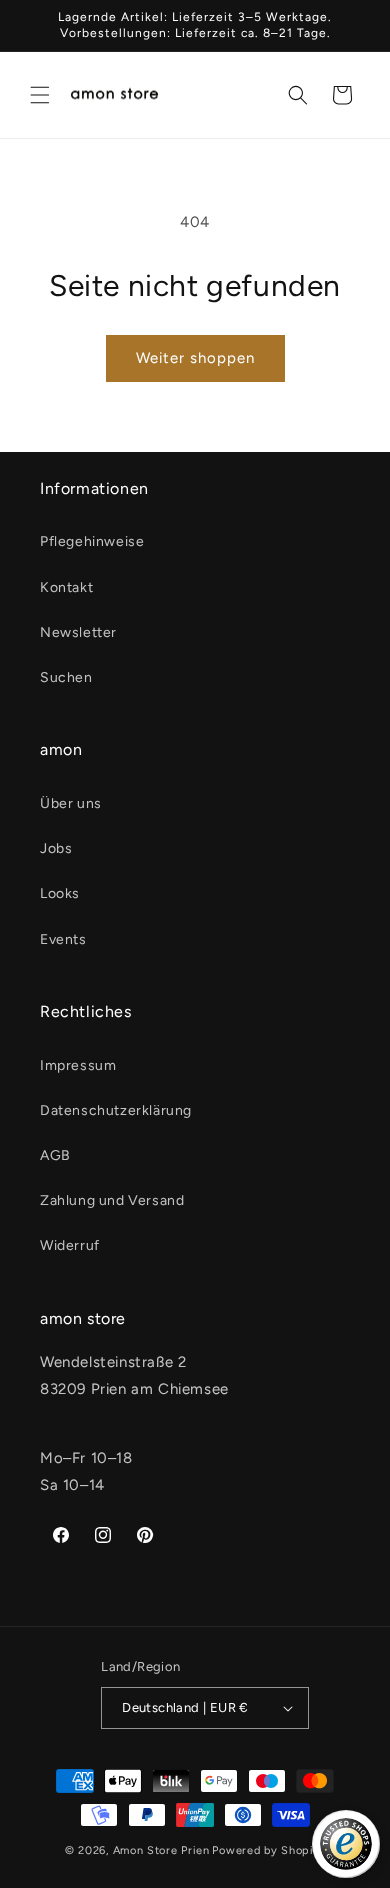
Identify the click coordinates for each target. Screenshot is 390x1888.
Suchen (66, 677)
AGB (55, 1155)
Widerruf (70, 1245)
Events (63, 939)
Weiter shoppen (195, 358)
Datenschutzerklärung (116, 1110)
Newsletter (78, 632)
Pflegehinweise (92, 541)
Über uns (71, 803)
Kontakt (66, 587)
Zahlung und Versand (112, 1200)
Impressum (78, 1065)
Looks (60, 893)
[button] (40, 95)
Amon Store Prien (161, 1850)
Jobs (56, 848)
